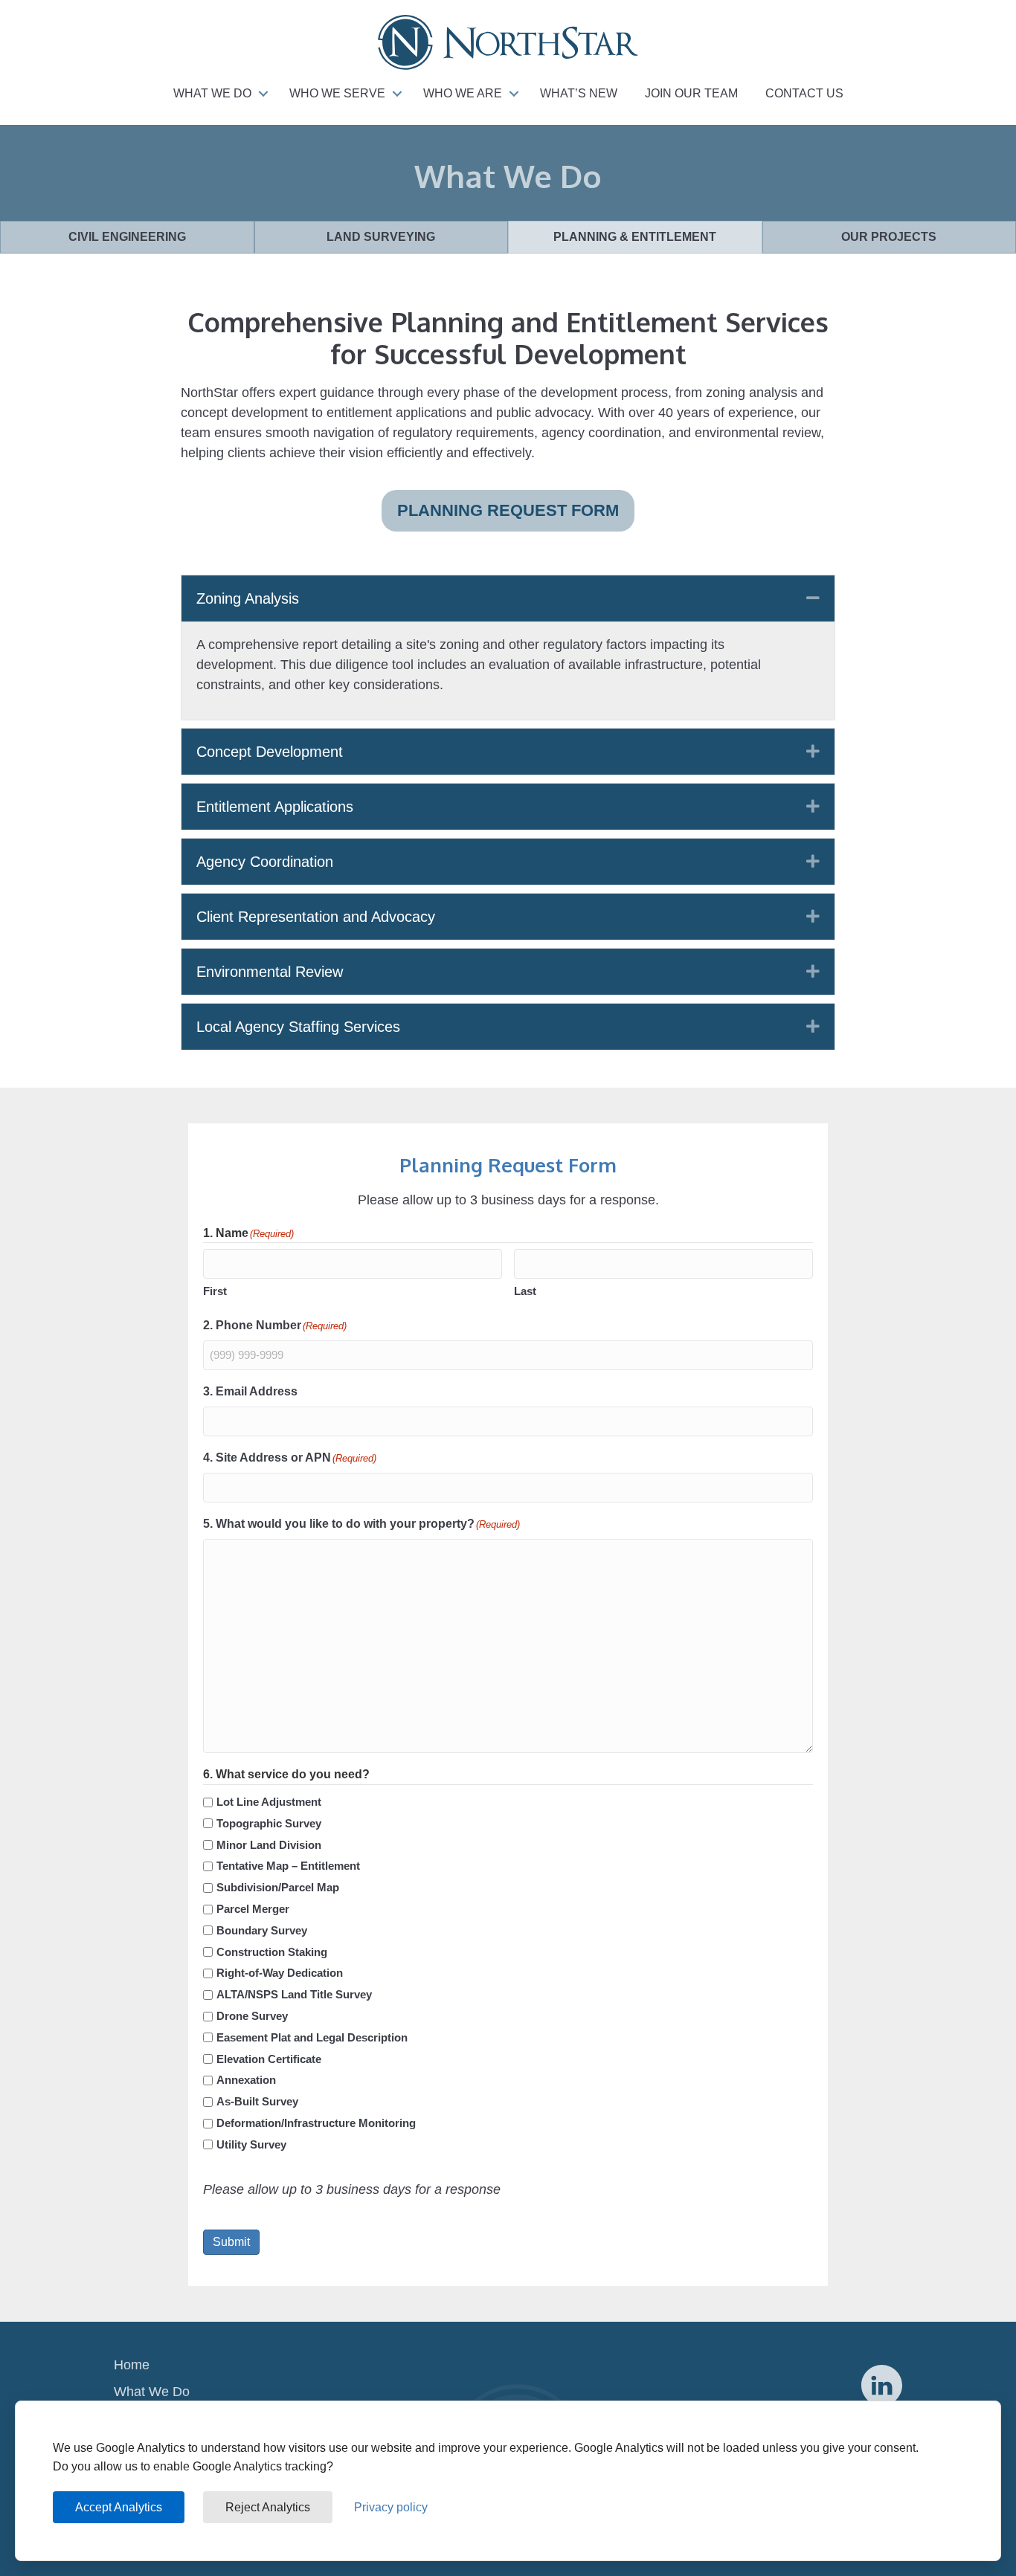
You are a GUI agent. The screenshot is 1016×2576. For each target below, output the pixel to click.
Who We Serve (337, 93)
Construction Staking (272, 1952)
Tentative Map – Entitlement (288, 1866)
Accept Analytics (119, 2507)
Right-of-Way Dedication (280, 1973)
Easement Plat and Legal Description (312, 2037)
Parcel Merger (253, 1909)
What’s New (579, 93)
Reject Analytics (268, 2507)
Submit (231, 2242)
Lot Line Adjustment (269, 1802)
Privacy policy (391, 2507)
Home (132, 2365)
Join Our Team (691, 93)
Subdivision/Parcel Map (278, 1887)
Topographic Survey (269, 1823)
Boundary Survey (262, 1930)
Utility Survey (251, 2144)
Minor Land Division (269, 1845)
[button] (263, 94)
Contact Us (804, 93)
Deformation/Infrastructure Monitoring (316, 2123)
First (215, 1291)
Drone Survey (252, 2016)
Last (525, 1291)
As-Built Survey (257, 2101)
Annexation (246, 2080)
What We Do (212, 93)
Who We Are (463, 93)
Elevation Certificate (269, 2059)
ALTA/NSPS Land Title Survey (294, 1994)
